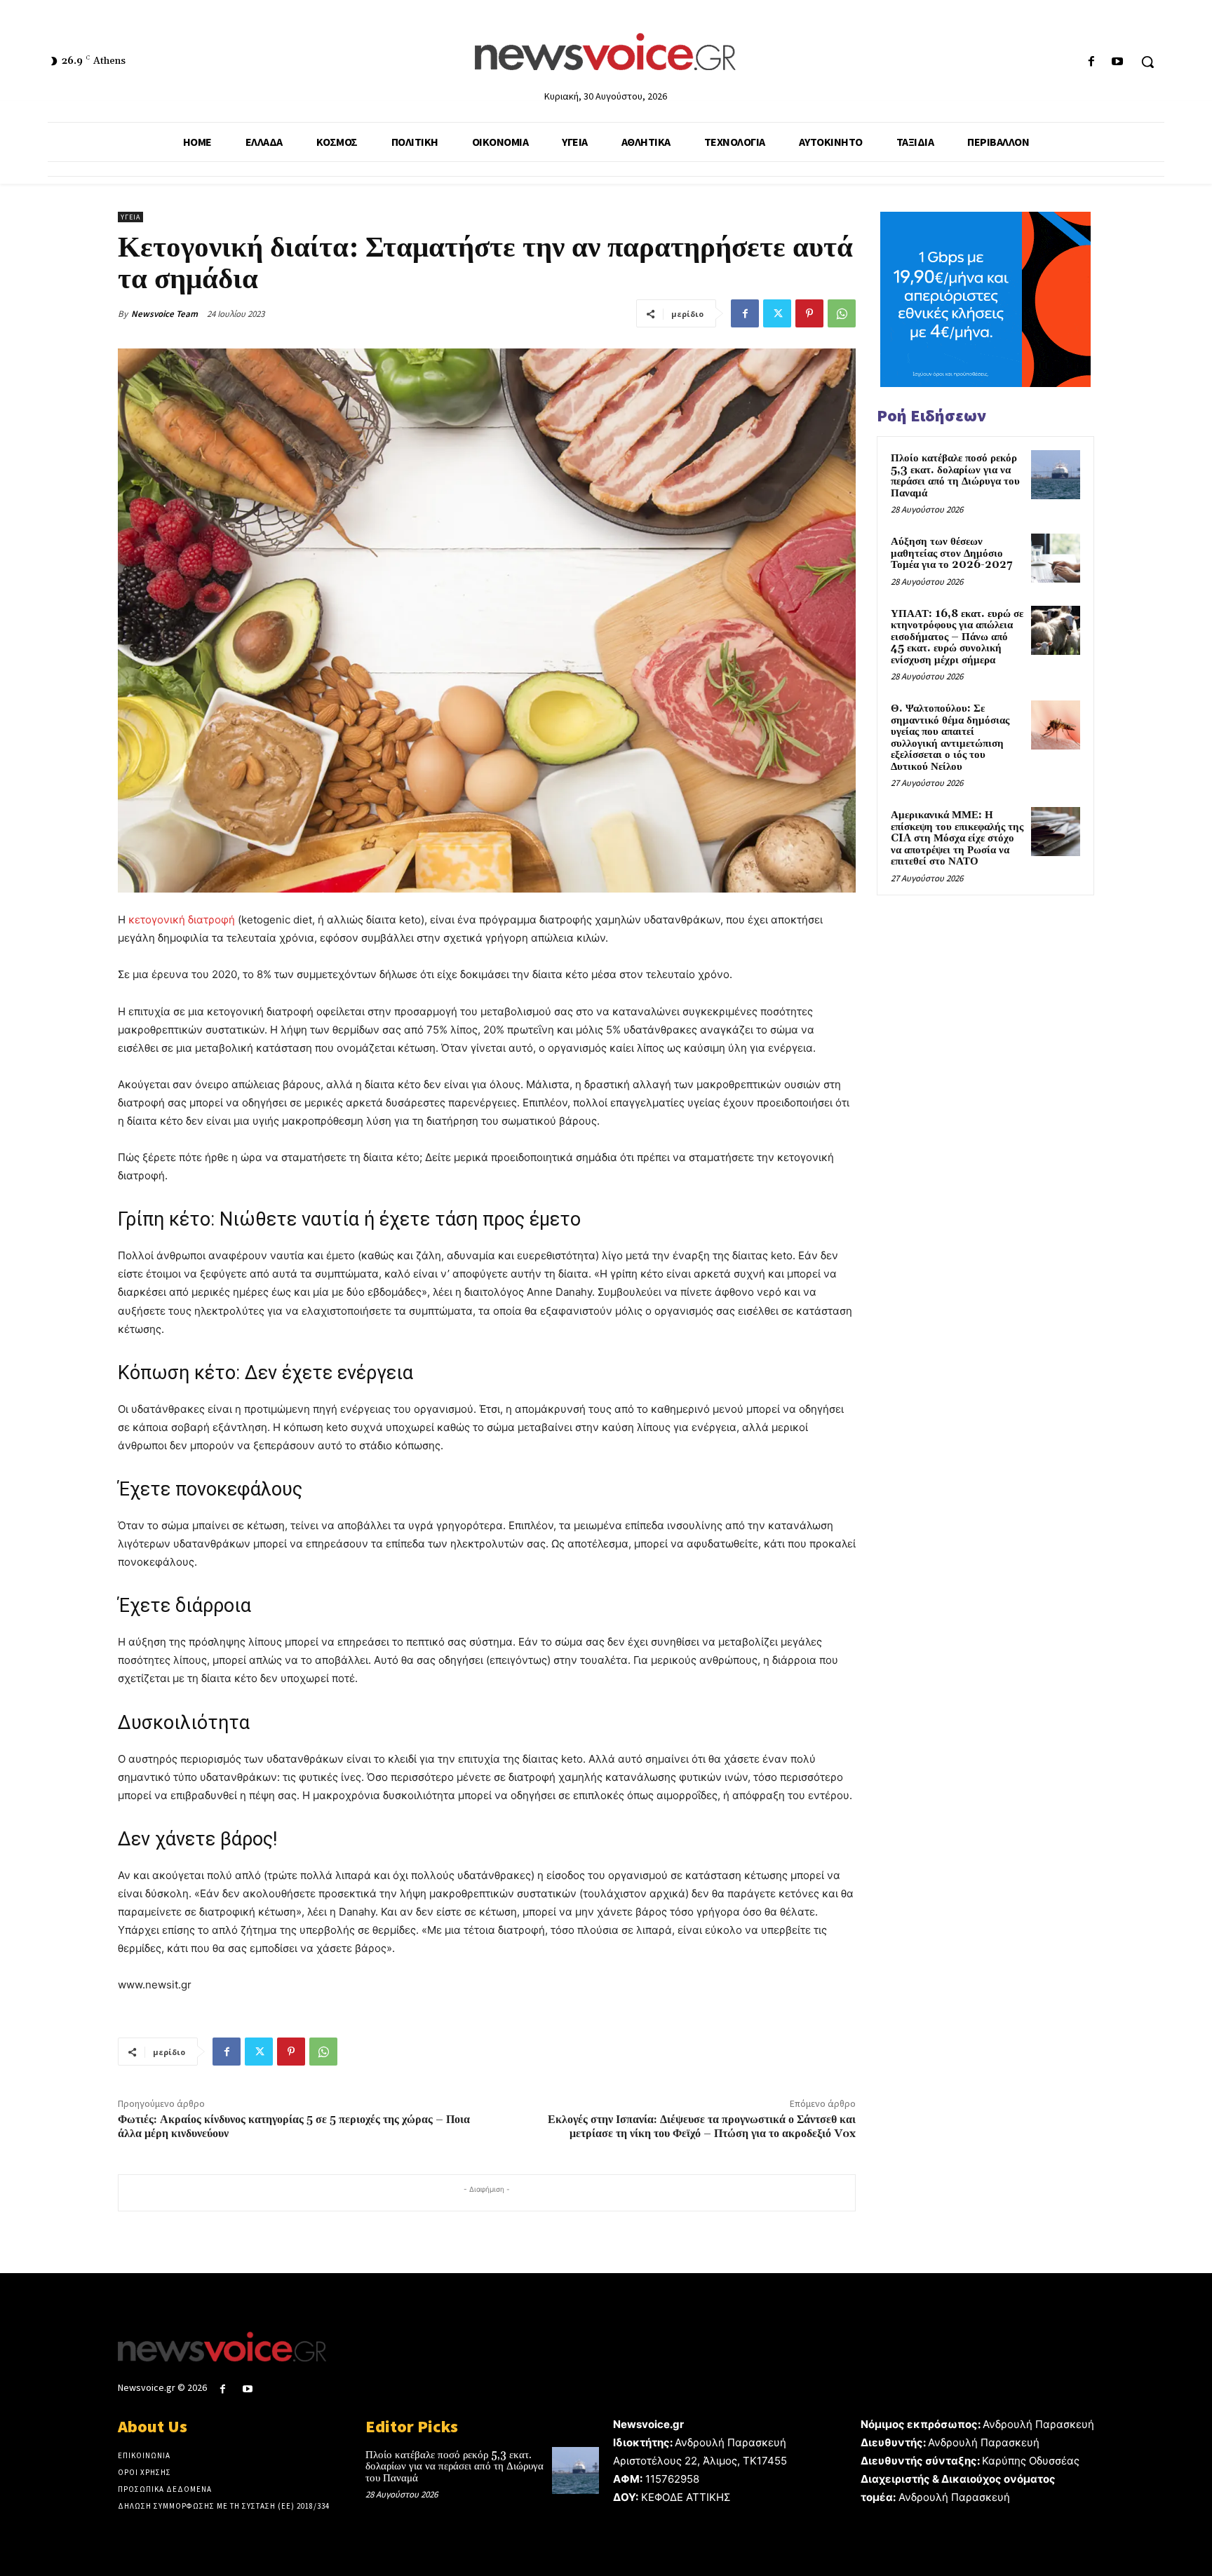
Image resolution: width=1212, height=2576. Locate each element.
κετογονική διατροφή (182, 920)
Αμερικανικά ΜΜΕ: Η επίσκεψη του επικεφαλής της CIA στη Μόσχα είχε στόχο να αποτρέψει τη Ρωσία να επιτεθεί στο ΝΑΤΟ (957, 838)
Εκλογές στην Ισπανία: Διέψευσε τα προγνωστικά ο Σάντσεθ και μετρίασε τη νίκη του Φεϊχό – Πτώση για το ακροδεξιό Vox (702, 2126)
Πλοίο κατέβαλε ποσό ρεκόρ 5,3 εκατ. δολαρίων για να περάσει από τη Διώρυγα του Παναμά (955, 476)
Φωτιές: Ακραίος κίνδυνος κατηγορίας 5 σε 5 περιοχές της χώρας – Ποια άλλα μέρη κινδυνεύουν (294, 2126)
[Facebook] (1092, 62)
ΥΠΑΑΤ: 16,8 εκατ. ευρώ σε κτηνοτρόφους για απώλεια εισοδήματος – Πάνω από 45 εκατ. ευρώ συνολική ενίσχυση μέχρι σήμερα (957, 637)
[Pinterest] (809, 313)
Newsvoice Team (164, 314)
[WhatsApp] (842, 313)
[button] (1147, 62)
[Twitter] (777, 313)
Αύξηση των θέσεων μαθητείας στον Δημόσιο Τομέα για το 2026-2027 (951, 553)
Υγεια (130, 217)
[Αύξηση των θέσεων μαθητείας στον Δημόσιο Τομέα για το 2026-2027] (1056, 558)
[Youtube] (1118, 62)
